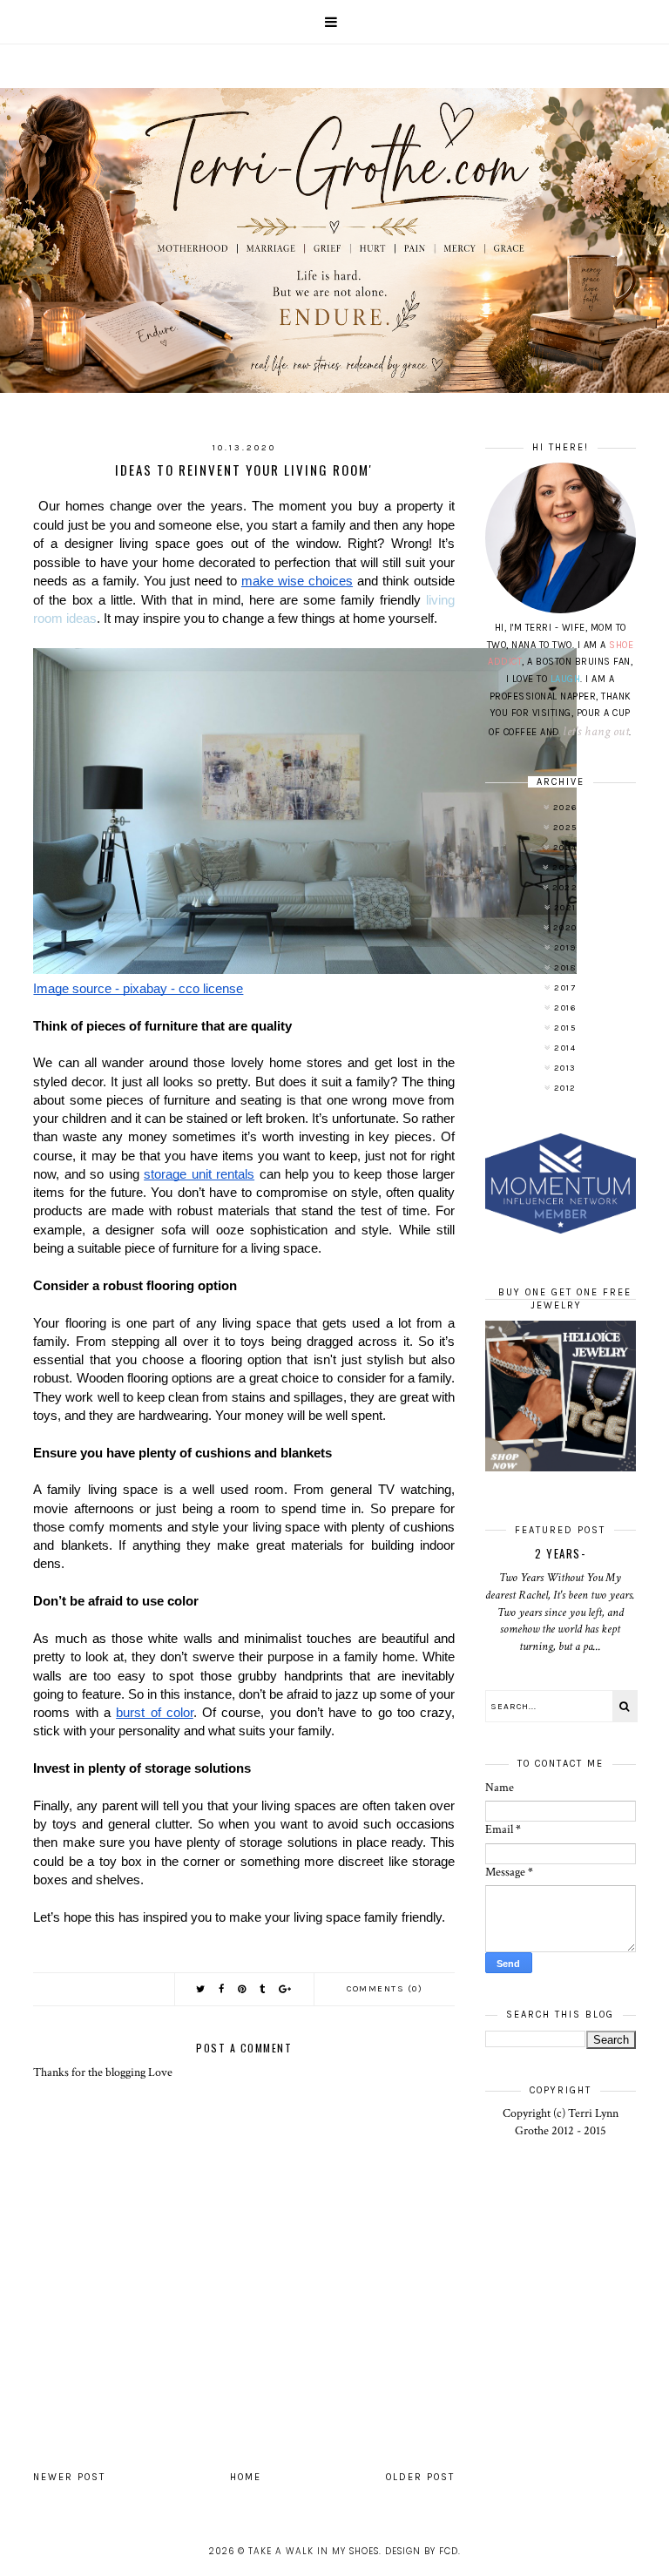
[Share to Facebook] (222, 1989)
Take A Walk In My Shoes (314, 2551)
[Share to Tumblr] (263, 1989)
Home (246, 2477)
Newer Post (69, 2477)
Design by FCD (422, 2551)
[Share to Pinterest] (243, 1989)
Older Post (420, 2477)
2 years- (560, 1553)
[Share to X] (201, 1989)
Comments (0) (385, 1989)
